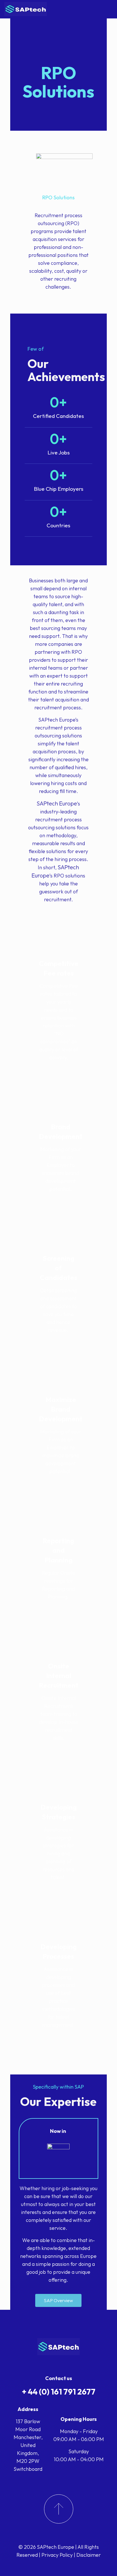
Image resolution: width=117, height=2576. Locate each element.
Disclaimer (89, 2555)
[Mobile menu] (109, 9)
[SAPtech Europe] (26, 9)
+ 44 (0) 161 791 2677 (59, 2392)
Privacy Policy (57, 2555)
